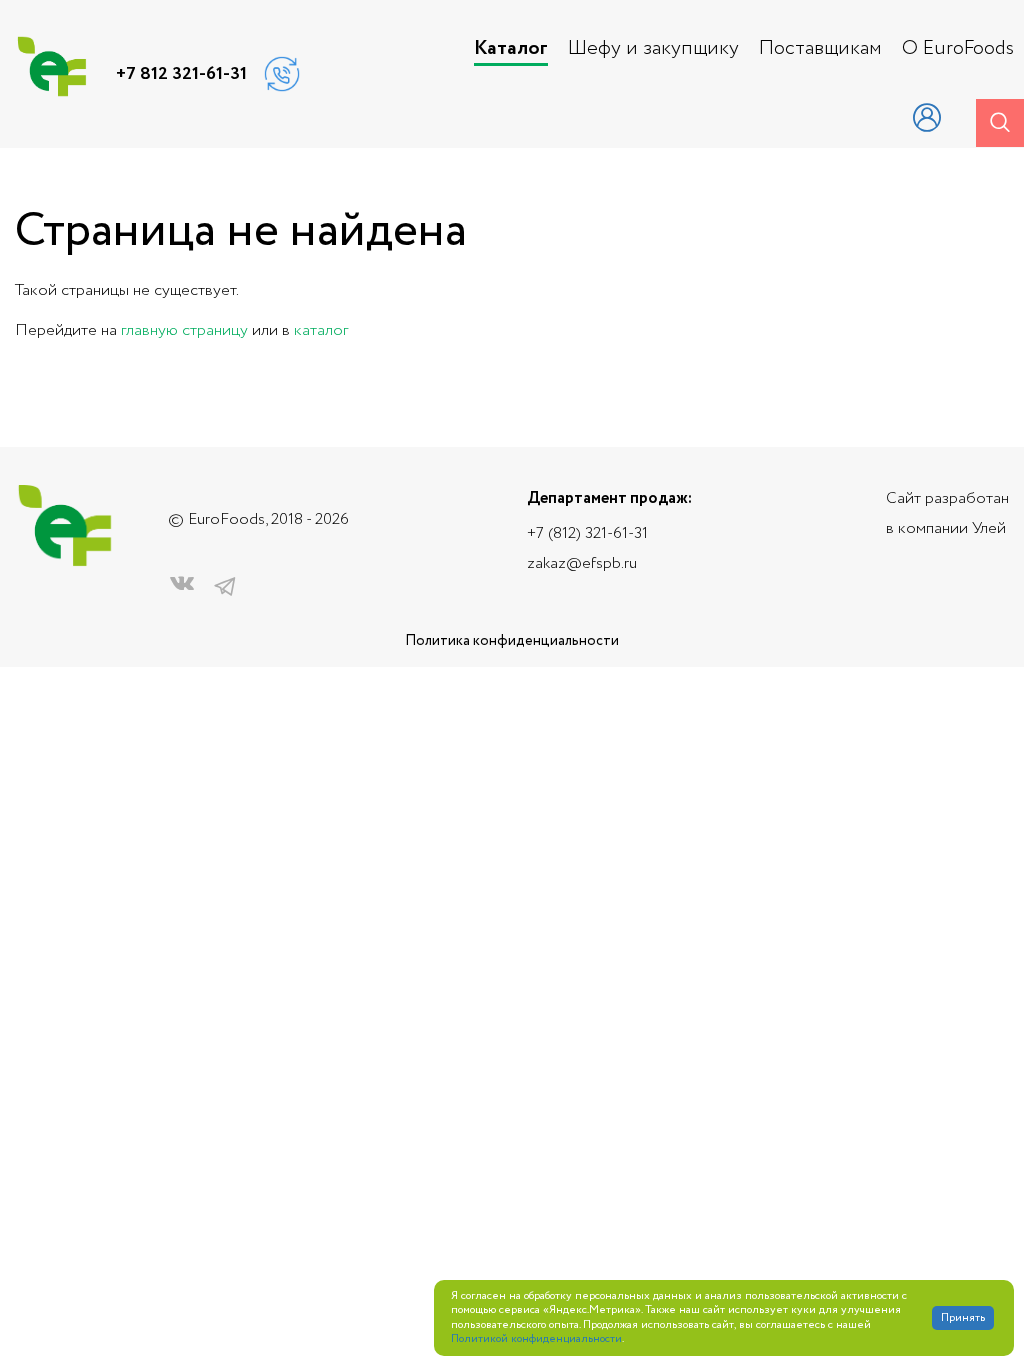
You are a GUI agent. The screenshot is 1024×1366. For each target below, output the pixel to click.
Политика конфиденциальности (512, 641)
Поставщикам (820, 49)
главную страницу (184, 330)
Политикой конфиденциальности (536, 1339)
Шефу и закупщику (653, 49)
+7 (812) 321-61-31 (587, 533)
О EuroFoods (958, 49)
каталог (321, 330)
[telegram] (225, 587)
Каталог (511, 49)
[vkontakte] (182, 587)
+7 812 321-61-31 (181, 74)
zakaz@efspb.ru (582, 563)
